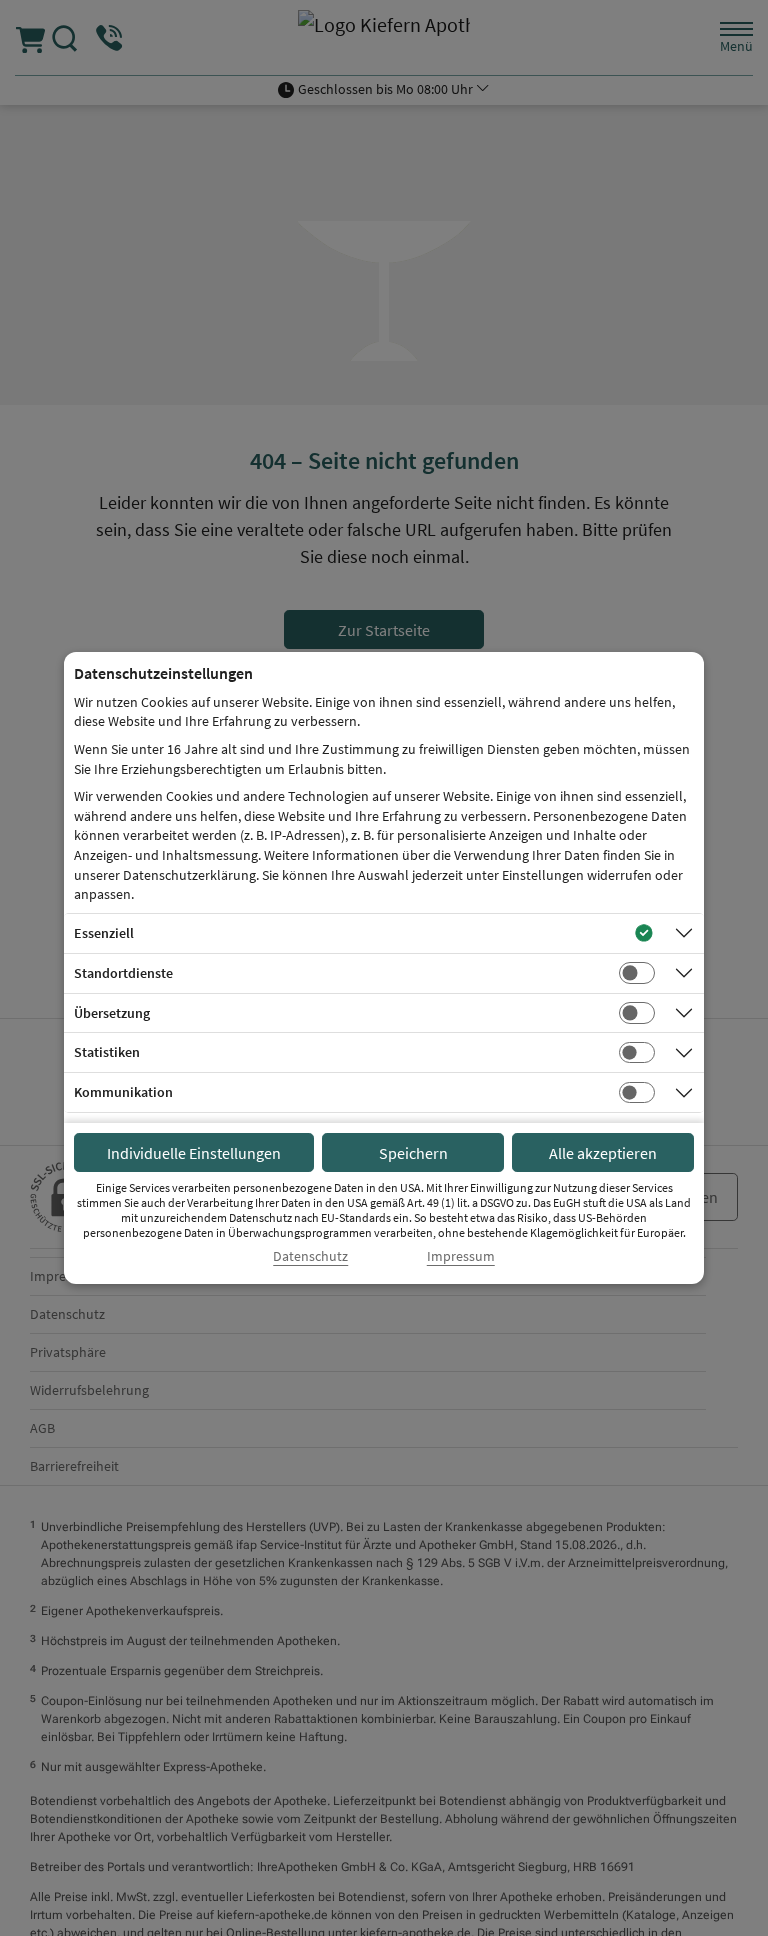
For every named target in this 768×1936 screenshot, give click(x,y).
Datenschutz (310, 1256)
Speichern (413, 1153)
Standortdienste (123, 973)
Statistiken (107, 1052)
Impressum (461, 1256)
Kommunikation (123, 1092)
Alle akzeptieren (603, 1153)
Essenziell (104, 933)
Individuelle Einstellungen (194, 1153)
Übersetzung (112, 1013)
